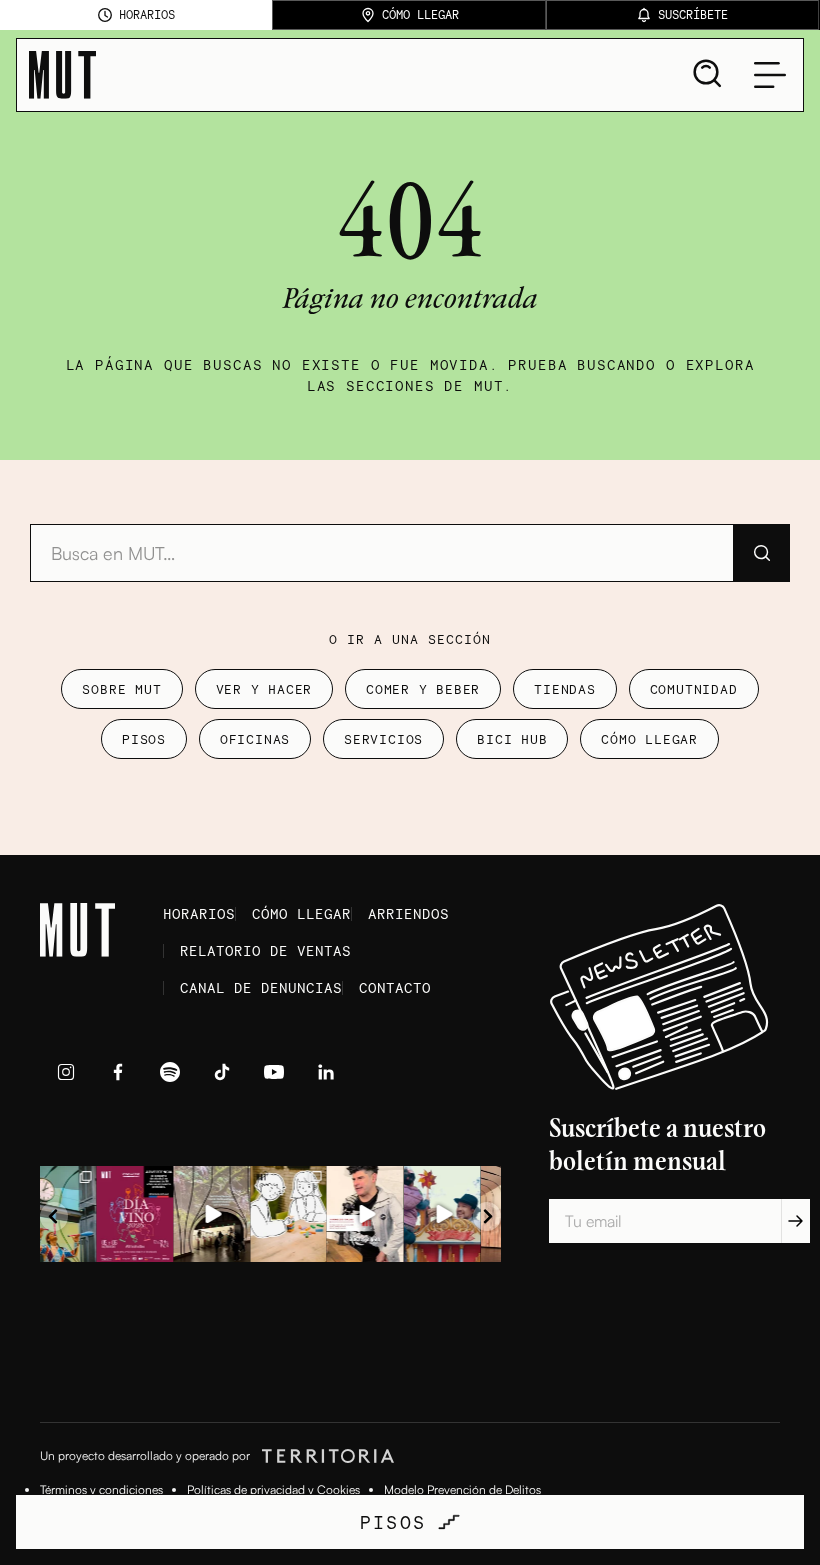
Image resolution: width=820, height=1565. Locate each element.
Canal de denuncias (261, 987)
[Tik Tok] (222, 1072)
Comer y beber (423, 689)
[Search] (708, 74)
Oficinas (255, 739)
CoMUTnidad (694, 689)
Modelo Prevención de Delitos (462, 1489)
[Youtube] (274, 1072)
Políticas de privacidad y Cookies (273, 1489)
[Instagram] (66, 1072)
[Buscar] (761, 553)
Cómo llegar (649, 739)
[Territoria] (325, 1456)
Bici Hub (512, 739)
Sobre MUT (121, 689)
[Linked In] (326, 1072)
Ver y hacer (264, 689)
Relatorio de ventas (265, 950)
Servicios (383, 739)
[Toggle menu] (770, 75)
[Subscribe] (795, 1221)
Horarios (199, 913)
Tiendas (564, 689)
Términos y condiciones (101, 1489)
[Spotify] (170, 1072)
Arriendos (408, 913)
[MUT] (62, 75)
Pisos (144, 739)
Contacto (395, 987)
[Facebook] (118, 1072)
